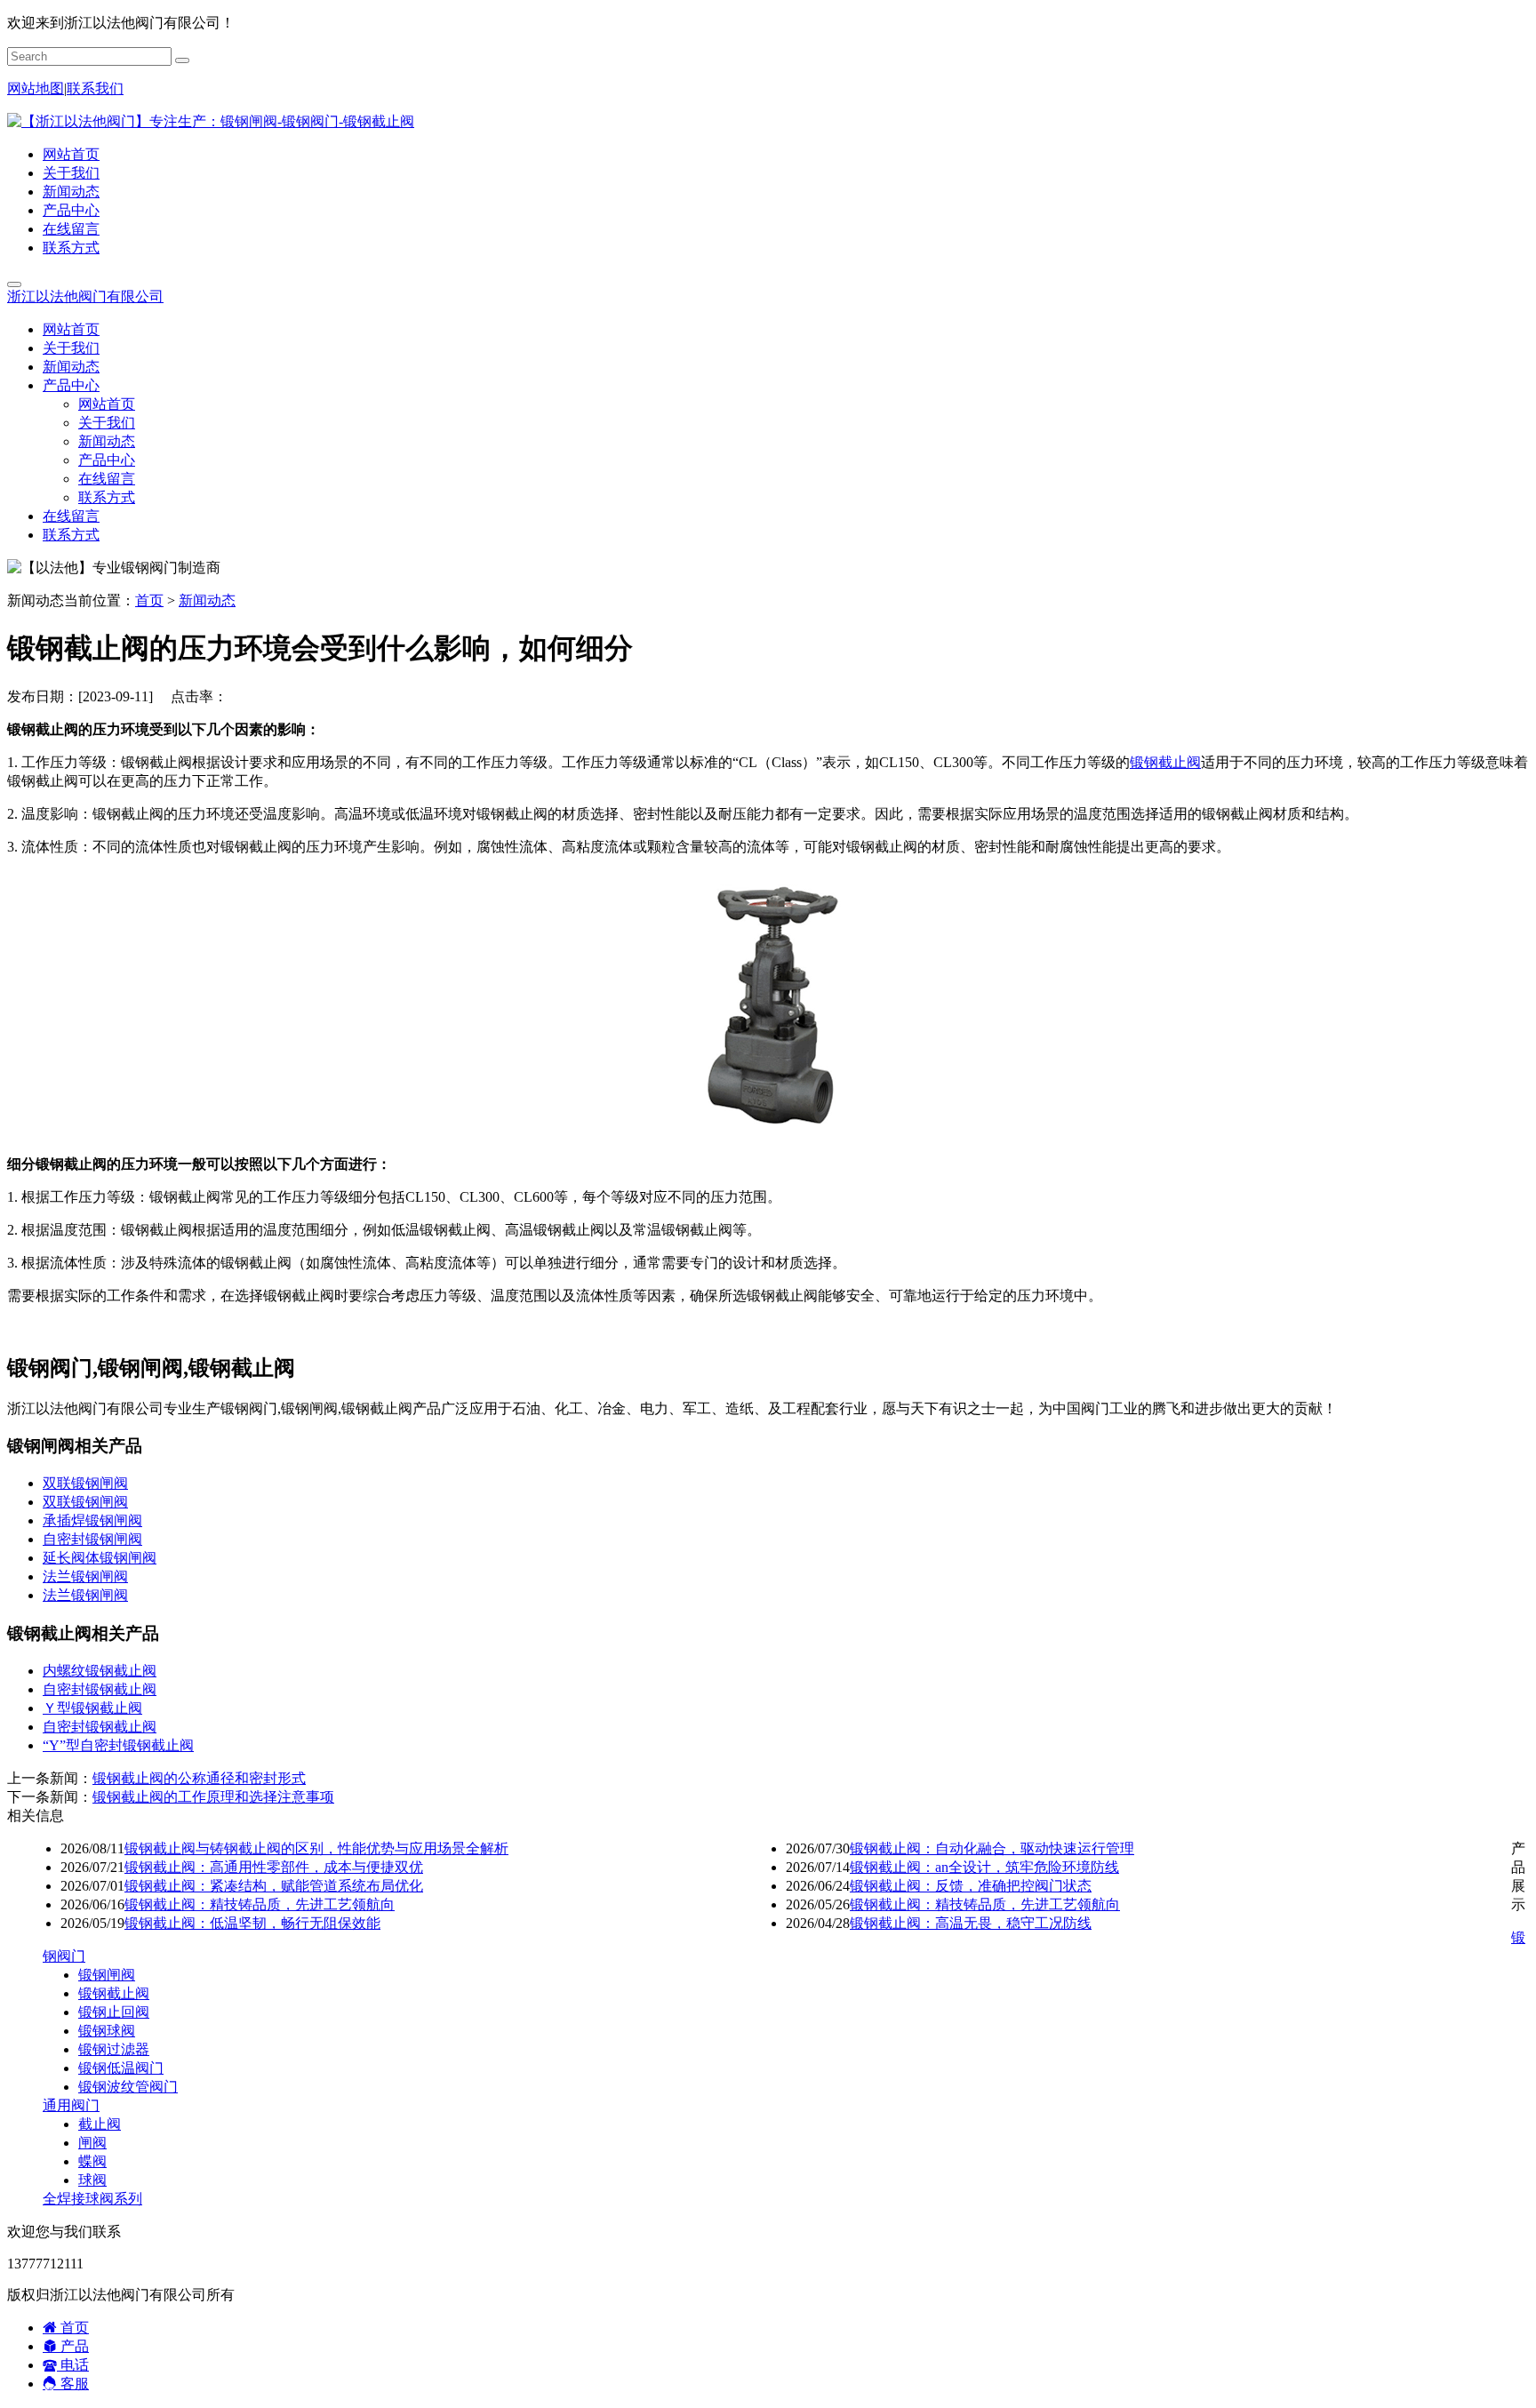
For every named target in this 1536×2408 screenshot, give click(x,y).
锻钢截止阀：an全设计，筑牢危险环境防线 (984, 1867)
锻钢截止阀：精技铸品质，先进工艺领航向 (260, 1904)
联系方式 (71, 248)
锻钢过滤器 (114, 2049)
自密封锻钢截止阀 (100, 1689)
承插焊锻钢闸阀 (92, 1520)
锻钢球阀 (107, 2031)
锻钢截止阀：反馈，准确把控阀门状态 (971, 1886)
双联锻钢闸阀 (85, 1483)
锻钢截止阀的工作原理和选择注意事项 (213, 1797)
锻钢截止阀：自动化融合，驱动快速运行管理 (992, 1848)
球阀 (92, 2180)
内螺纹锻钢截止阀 (100, 1671)
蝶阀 (92, 2161)
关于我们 (71, 173)
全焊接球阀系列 (92, 2199)
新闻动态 (71, 192)
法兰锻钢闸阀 (85, 1576)
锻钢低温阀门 (121, 2068)
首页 (149, 600)
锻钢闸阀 (107, 1975)
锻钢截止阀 (1165, 762)
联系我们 (95, 88)
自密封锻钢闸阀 (92, 1539)
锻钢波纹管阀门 (128, 2087)
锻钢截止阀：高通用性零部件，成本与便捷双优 (274, 1867)
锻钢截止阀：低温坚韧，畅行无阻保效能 (252, 1923)
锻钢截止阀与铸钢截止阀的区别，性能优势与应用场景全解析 (316, 1848)
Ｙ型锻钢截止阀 (92, 1708)
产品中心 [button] (71, 385)
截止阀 (100, 2124)
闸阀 (92, 2143)
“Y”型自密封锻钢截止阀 (118, 1745)
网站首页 (71, 154)
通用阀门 (71, 2105)
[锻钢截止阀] (768, 1133)
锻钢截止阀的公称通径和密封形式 (199, 1778)
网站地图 (36, 88)
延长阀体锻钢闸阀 (100, 1558)
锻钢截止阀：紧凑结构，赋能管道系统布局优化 (274, 1886)
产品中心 (71, 210)
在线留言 (71, 229)
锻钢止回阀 (114, 2012)
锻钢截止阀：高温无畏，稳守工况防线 (971, 1923)
